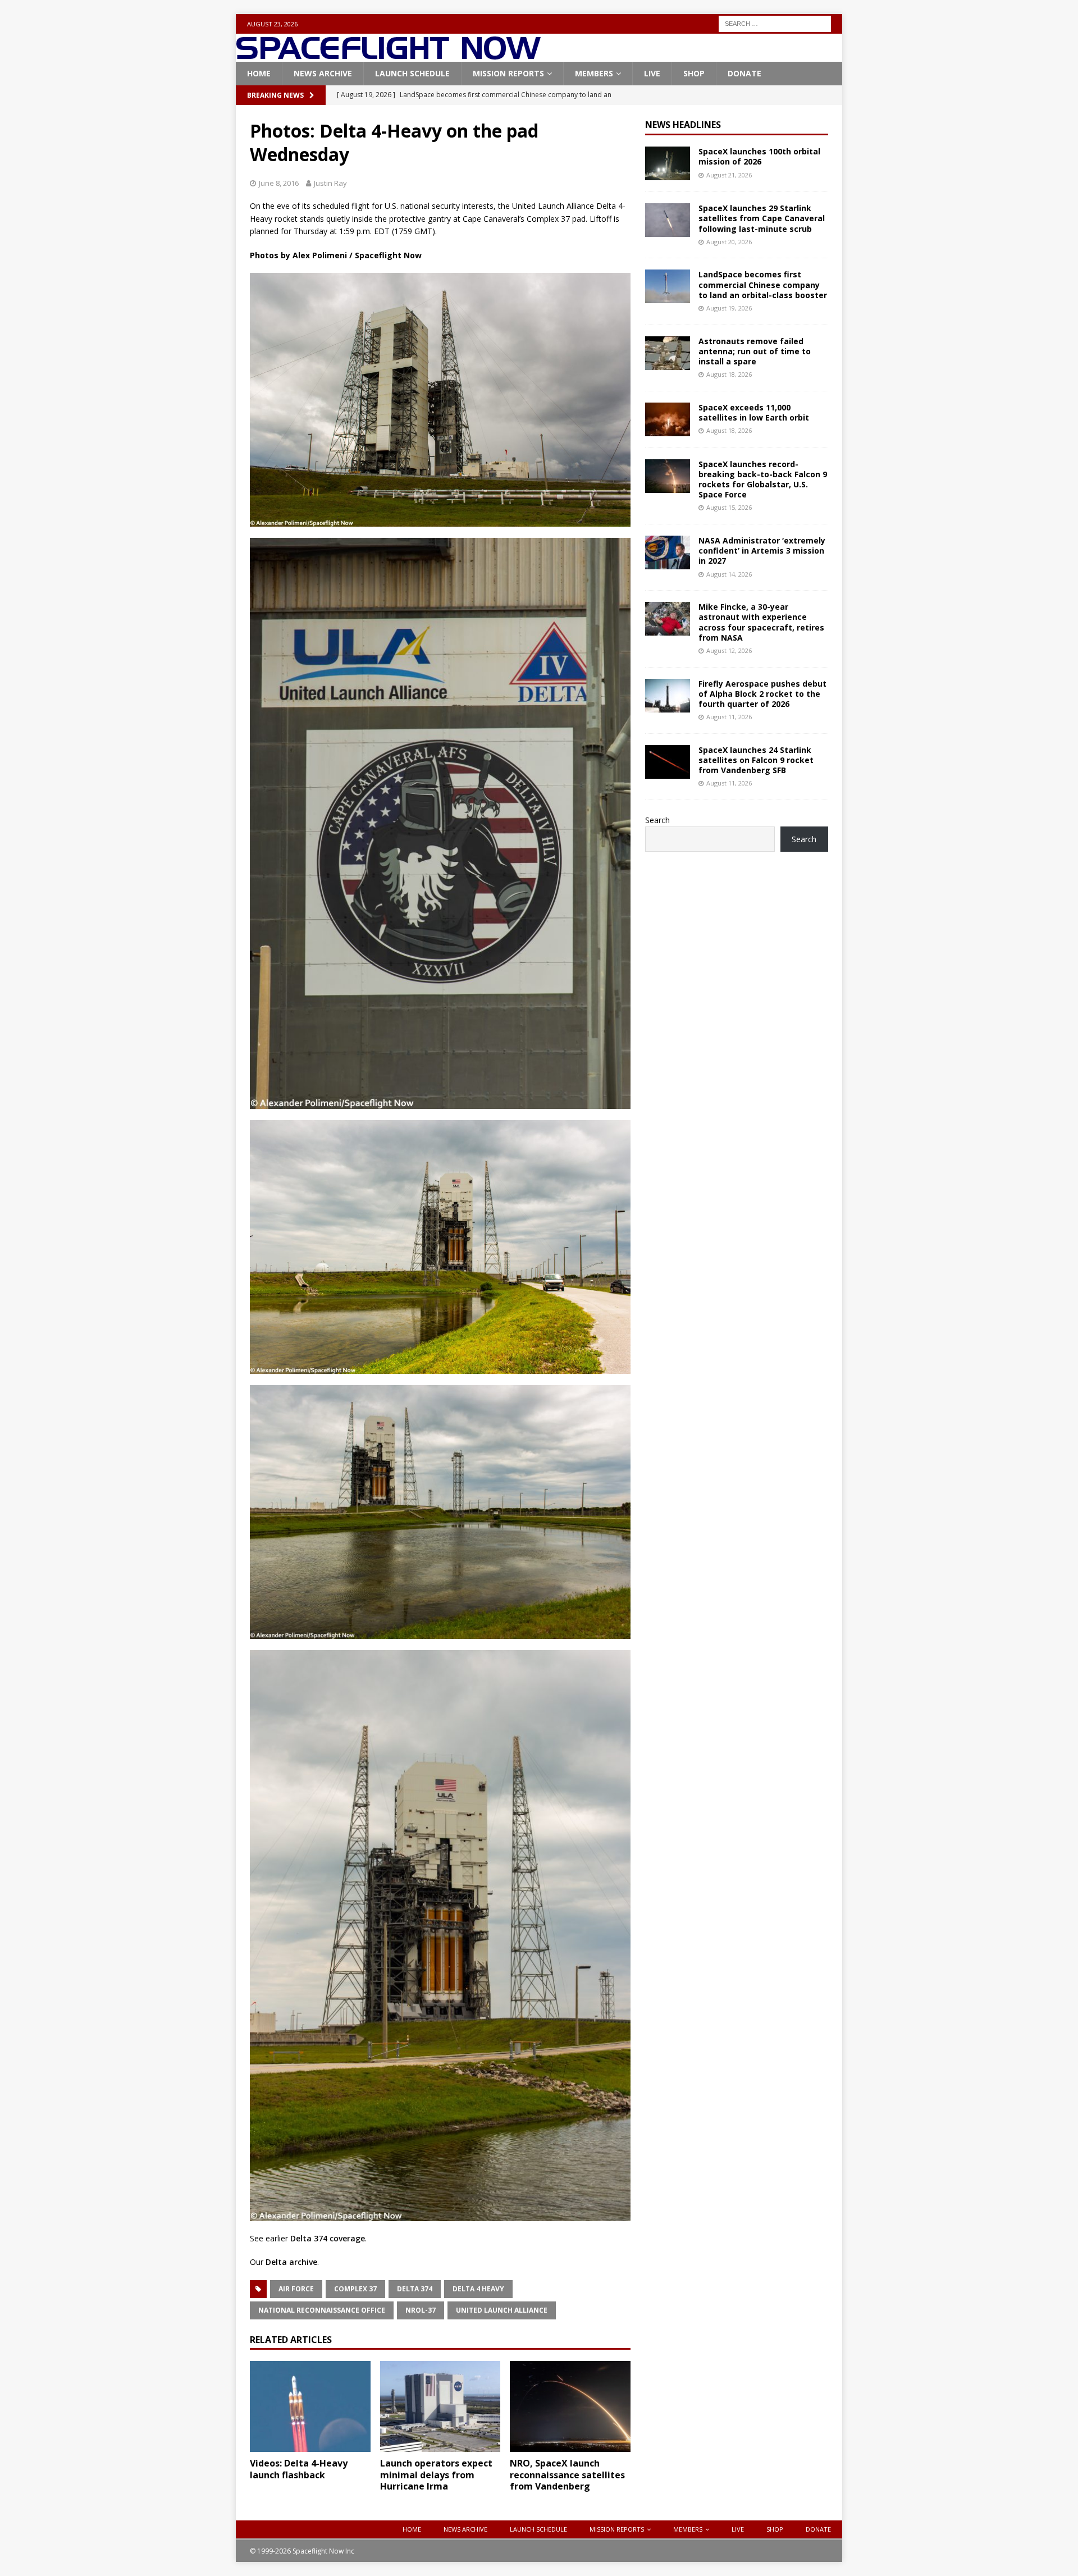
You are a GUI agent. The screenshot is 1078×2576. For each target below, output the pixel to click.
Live (652, 73)
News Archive (323, 73)
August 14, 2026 (729, 574)
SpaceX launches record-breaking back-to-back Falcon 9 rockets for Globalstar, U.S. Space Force (763, 479)
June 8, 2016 (279, 183)
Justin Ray (330, 183)
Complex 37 (355, 2289)
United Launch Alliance (502, 2310)
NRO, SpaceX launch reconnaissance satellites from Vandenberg (567, 2475)
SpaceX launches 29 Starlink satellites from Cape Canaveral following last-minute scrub (762, 218)
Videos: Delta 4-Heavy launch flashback (299, 2469)
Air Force (296, 2289)
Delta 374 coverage (328, 2238)
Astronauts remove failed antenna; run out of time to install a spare (755, 351)
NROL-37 (421, 2310)
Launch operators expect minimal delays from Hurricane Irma (436, 2475)
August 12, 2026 (729, 650)
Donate (744, 73)
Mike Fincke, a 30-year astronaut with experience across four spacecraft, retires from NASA (761, 622)
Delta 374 (415, 2289)
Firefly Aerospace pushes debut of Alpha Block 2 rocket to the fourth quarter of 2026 (762, 694)
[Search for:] (775, 23)
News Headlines (683, 125)
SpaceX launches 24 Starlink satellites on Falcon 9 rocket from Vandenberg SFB (756, 760)
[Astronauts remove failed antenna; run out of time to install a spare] (668, 353)
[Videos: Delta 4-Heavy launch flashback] (310, 2406)
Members (594, 73)
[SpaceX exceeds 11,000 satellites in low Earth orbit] (668, 419)
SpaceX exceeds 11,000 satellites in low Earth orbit (754, 412)
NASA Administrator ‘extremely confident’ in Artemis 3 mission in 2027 (762, 551)
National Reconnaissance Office (322, 2310)
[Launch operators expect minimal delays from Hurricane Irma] (440, 2406)
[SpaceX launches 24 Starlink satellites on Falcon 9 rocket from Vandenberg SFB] (668, 762)
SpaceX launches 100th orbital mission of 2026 (759, 156)
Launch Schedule (412, 73)
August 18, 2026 (729, 374)
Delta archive (291, 2262)
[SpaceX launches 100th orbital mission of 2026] (668, 163)
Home (259, 73)
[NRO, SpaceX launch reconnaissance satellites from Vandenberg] (570, 2406)
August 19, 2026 (729, 308)
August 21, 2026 (729, 175)
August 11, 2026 (729, 717)
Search (657, 820)
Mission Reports (508, 73)
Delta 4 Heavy (478, 2289)
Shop (694, 73)
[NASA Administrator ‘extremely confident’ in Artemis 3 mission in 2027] (668, 552)
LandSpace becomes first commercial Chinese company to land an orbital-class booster (763, 284)
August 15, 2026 (729, 507)
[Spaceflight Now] (388, 55)
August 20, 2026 (729, 242)
